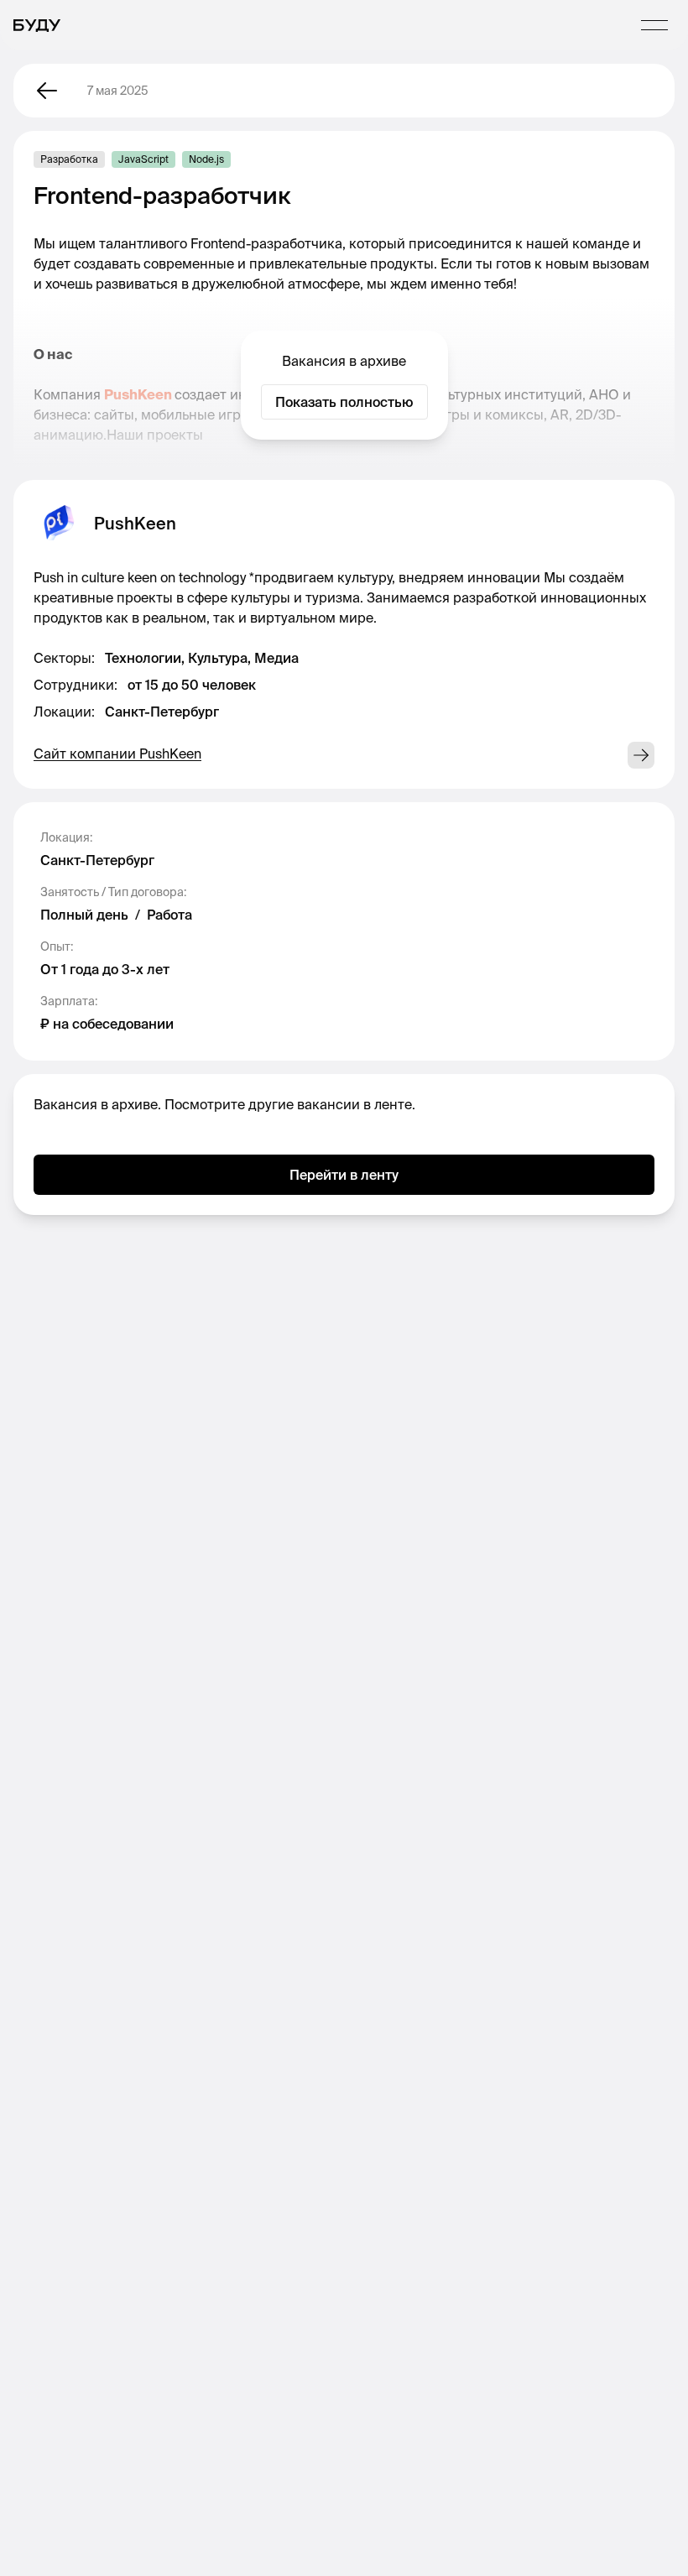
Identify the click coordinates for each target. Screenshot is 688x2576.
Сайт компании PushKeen (117, 754)
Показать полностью (344, 402)
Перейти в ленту (344, 1175)
